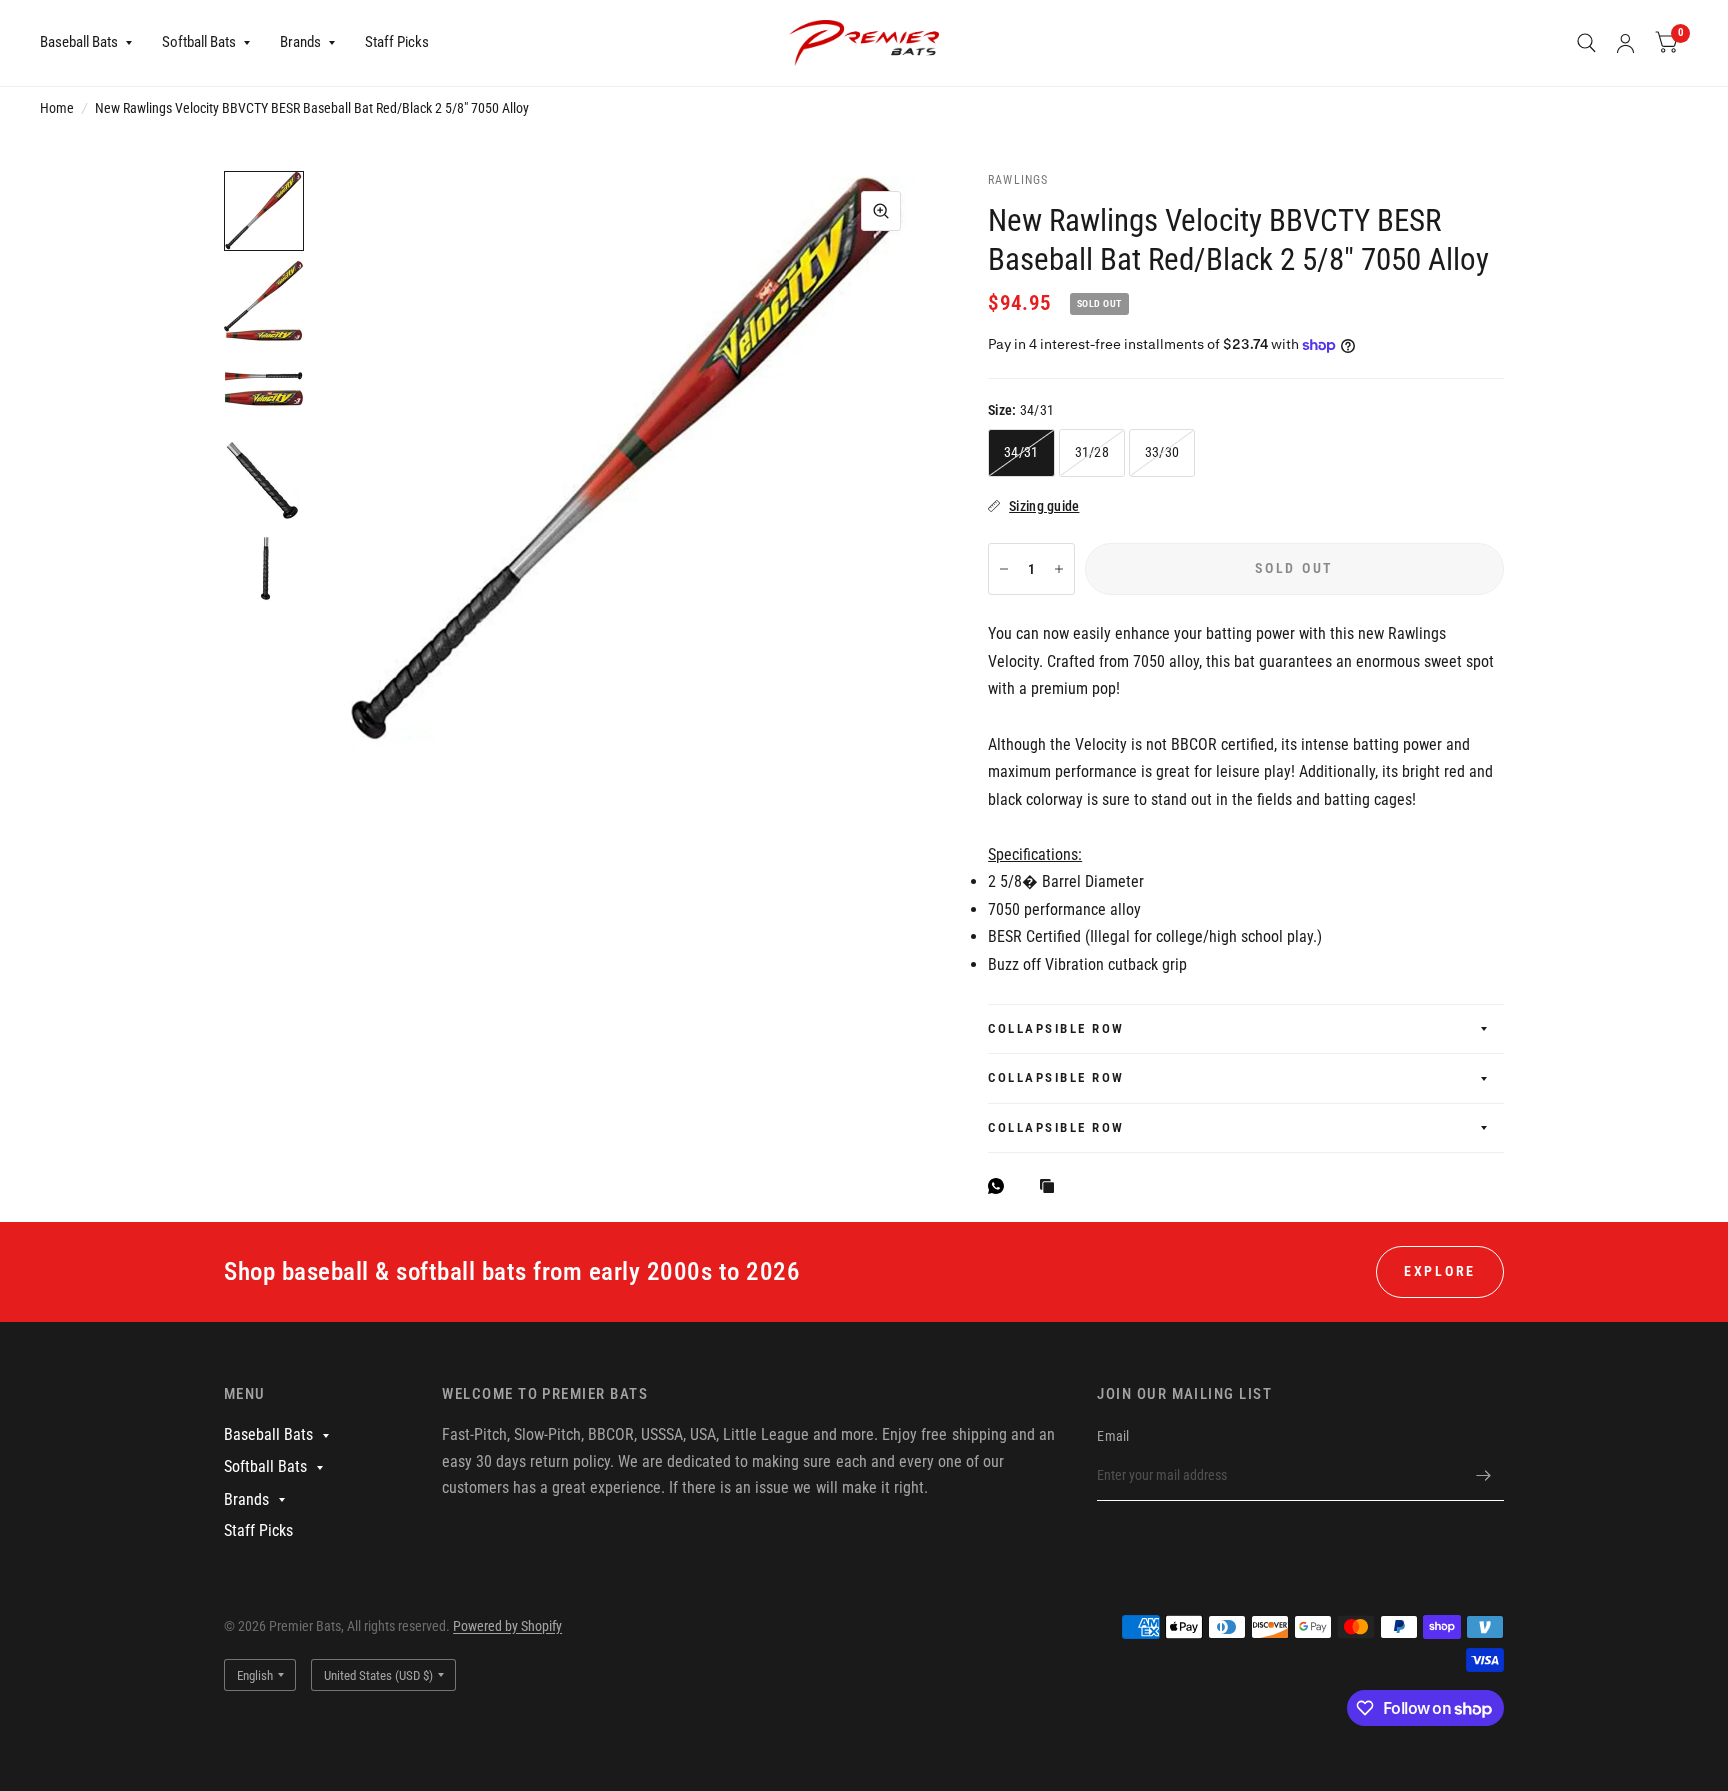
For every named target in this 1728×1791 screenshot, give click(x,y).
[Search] (1586, 43)
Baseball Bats (79, 42)
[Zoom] (881, 211)
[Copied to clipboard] (1052, 1187)
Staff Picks (397, 42)
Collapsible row (1056, 1028)
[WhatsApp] (1001, 1186)
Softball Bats (199, 42)
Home (57, 108)
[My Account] (1625, 43)
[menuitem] (93, 43)
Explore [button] (1440, 1271)
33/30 (1162, 452)
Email (1113, 1436)
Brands (300, 42)
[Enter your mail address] (1484, 1475)
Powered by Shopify (507, 1626)
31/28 (1092, 452)
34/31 (1021, 452)
